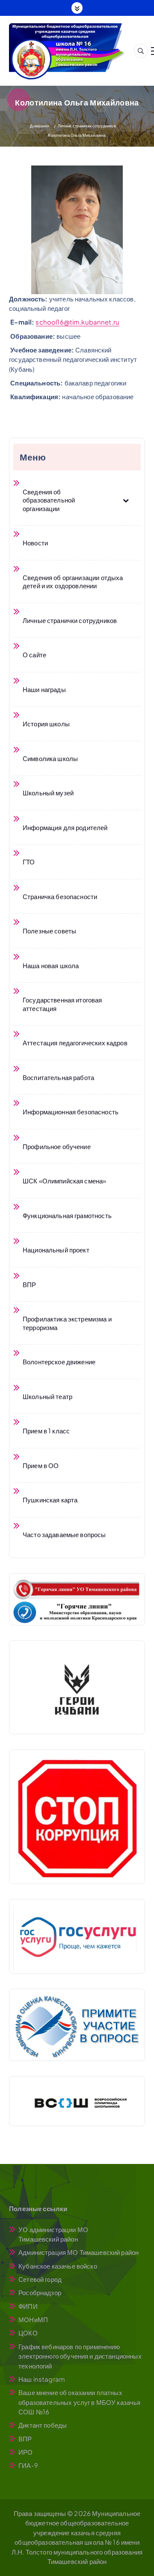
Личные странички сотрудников (87, 126)
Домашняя (40, 126)
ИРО (25, 2452)
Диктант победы (43, 2425)
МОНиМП (33, 2319)
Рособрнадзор (40, 2292)
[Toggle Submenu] (126, 500)
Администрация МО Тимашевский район (78, 2252)
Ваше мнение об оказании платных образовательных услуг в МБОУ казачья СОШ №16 (79, 2402)
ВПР (25, 2439)
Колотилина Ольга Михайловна (77, 135)
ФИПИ (28, 2306)
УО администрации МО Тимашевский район (53, 2234)
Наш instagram (42, 2379)
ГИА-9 (28, 2465)
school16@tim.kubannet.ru (77, 322)
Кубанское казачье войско (58, 2266)
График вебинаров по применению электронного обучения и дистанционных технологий (80, 2356)
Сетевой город (40, 2279)
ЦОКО (28, 2333)
